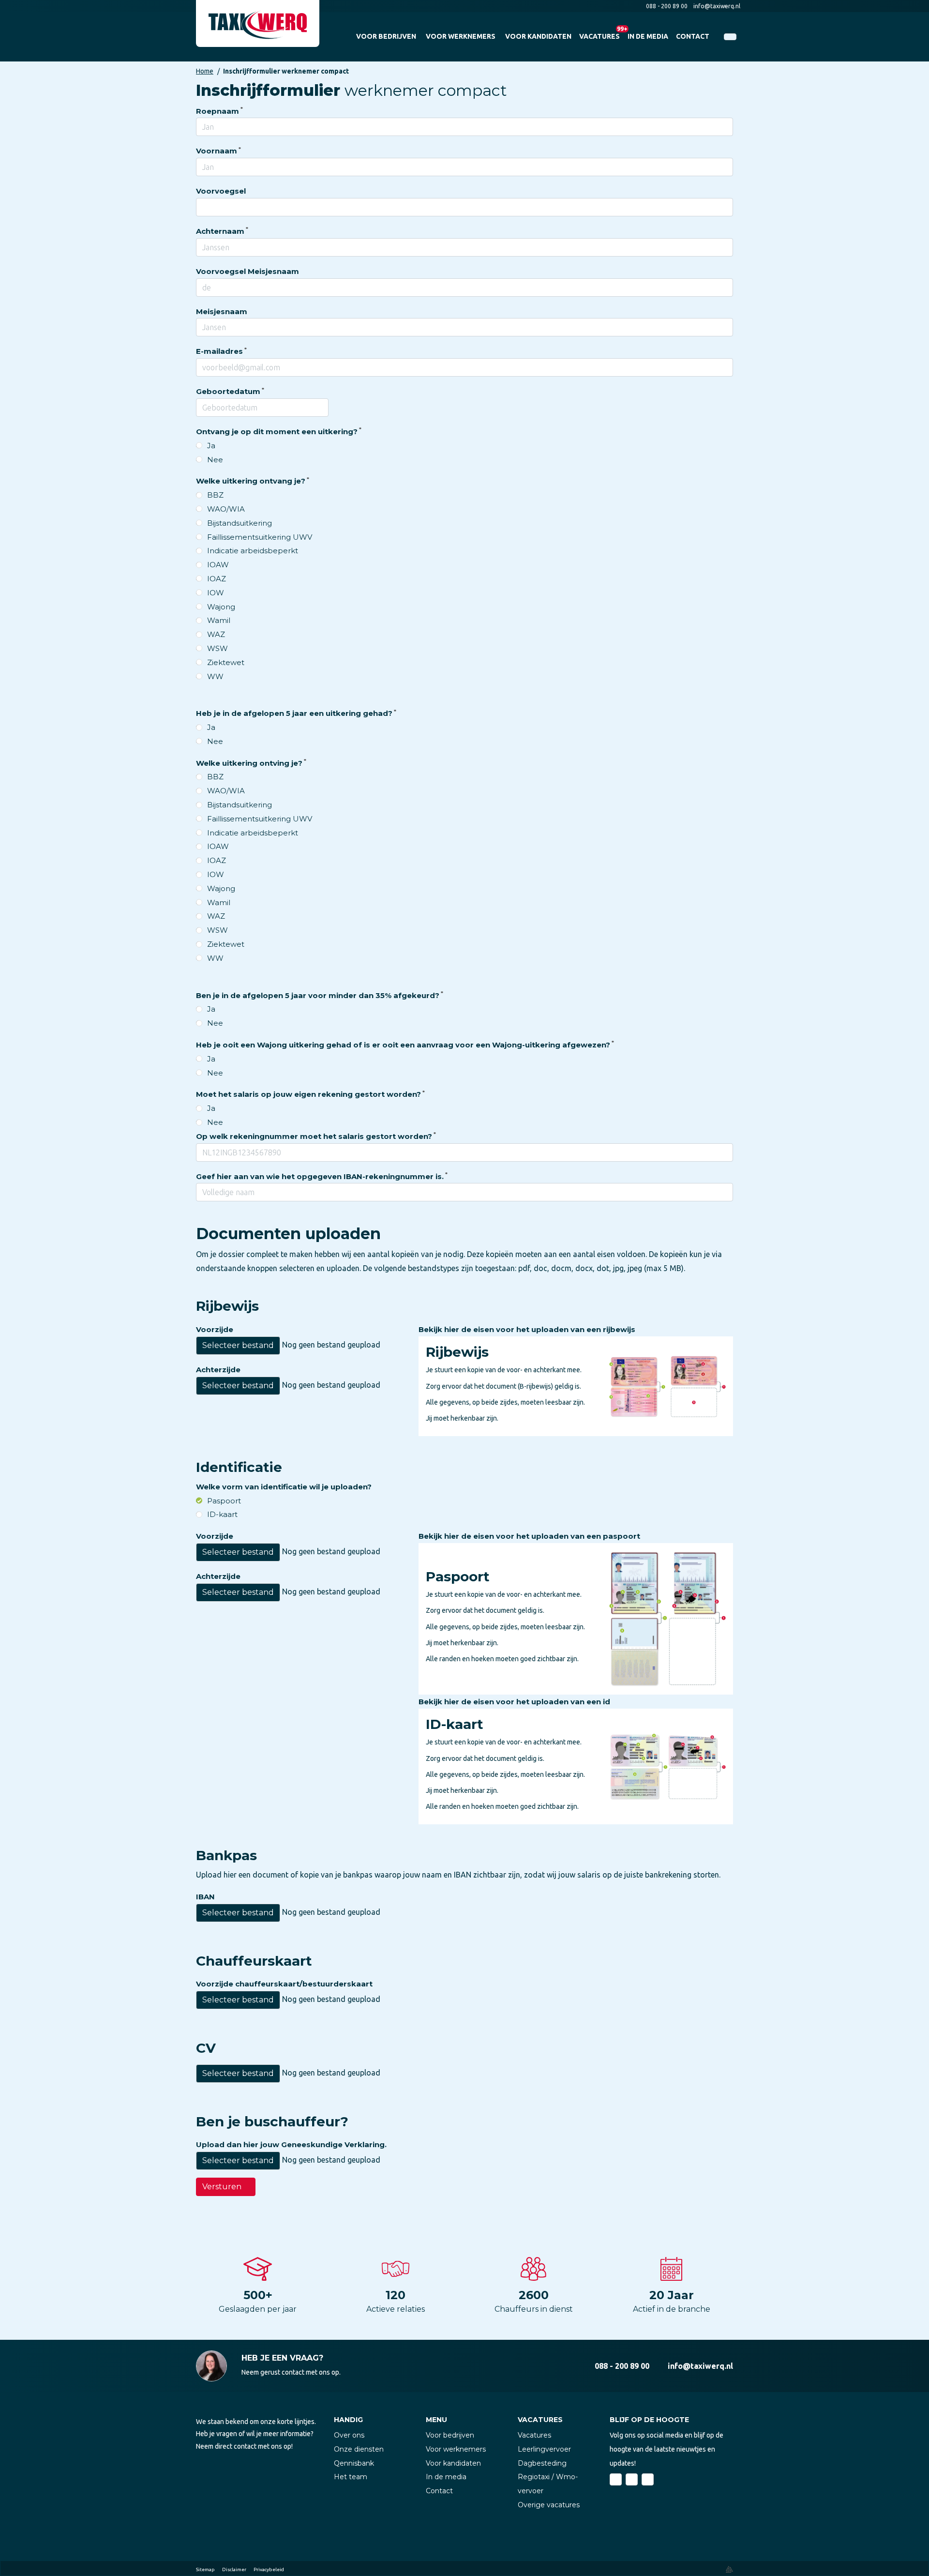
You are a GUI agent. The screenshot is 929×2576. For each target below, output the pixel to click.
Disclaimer (234, 2569)
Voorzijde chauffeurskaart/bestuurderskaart (284, 1984)
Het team (351, 2477)
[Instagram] (648, 2479)
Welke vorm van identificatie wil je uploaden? (284, 1487)
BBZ (215, 495)
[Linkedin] (632, 2479)
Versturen (222, 2187)
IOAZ (217, 579)
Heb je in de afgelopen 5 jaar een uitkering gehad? (294, 713)
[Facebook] (616, 2479)
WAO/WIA (226, 509)
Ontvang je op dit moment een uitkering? (277, 432)
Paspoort (224, 1501)
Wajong (221, 607)
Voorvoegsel (221, 191)
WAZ (216, 634)
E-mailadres (219, 351)
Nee (215, 460)
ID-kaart (222, 1514)
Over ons (349, 2435)
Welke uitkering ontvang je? (251, 481)
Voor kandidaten (453, 2463)
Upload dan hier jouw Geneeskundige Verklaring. (291, 2144)
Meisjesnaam (222, 311)
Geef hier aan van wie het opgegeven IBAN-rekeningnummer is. (320, 1176)
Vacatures (534, 2435)
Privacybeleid (269, 2569)
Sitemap (205, 2569)
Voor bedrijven (450, 2435)
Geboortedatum (228, 391)
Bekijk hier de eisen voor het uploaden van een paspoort (529, 1536)
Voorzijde (215, 1329)
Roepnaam (217, 111)
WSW (217, 648)
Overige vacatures (549, 2505)
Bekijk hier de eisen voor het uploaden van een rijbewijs (527, 1329)
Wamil (219, 620)
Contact (439, 2491)
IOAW (218, 565)
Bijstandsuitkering (240, 523)
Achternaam (220, 231)
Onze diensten (359, 2449)
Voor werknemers (456, 2449)
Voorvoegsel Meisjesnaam (247, 271)
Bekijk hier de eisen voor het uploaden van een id (514, 1702)
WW (215, 676)
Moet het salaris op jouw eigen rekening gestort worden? (308, 1094)
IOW (216, 593)
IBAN (205, 1897)
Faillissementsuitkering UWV (260, 537)
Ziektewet (226, 662)
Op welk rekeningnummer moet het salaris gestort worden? (314, 1136)
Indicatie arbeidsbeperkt (253, 551)
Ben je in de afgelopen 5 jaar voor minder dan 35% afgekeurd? (318, 995)
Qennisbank (354, 2463)
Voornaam (217, 151)
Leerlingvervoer (544, 2449)
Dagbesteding (542, 2463)
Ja (211, 446)
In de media (446, 2477)
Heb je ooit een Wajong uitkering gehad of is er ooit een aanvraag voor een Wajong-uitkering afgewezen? (403, 1045)
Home (205, 71)
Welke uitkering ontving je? (249, 763)
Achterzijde (218, 1370)
